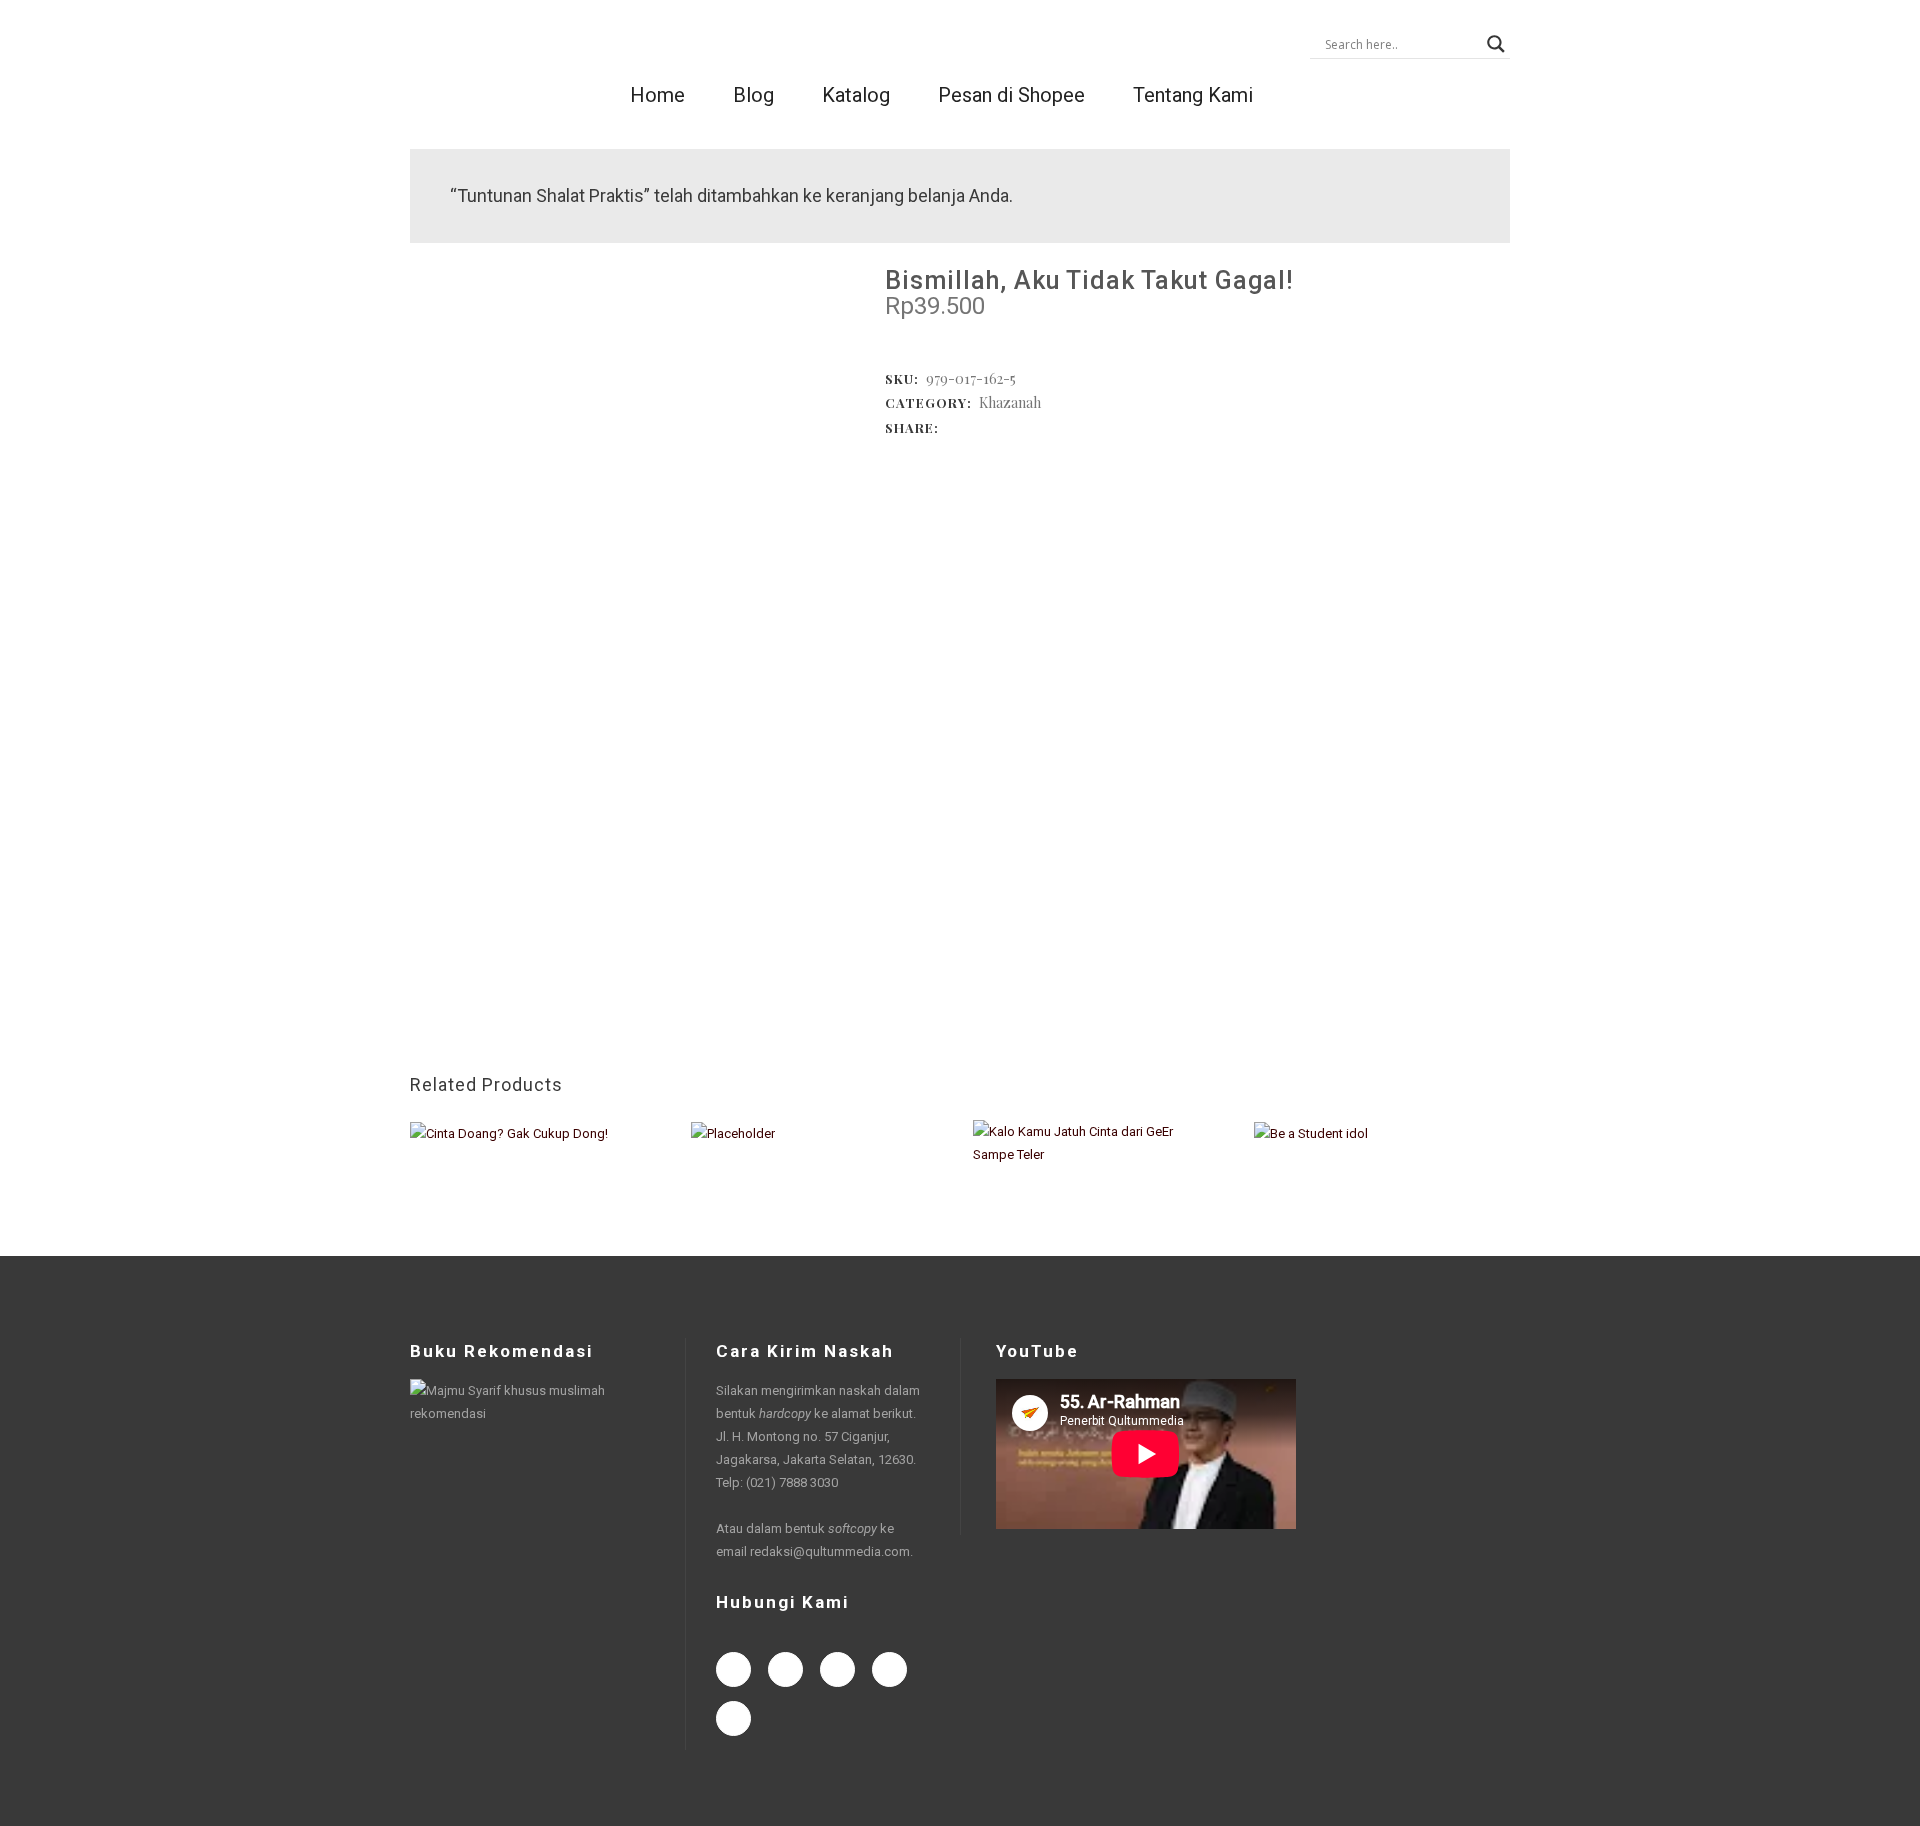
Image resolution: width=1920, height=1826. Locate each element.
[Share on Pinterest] (1053, 426)
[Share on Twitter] (973, 426)
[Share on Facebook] (953, 426)
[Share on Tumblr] (1033, 426)
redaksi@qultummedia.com (830, 1551)
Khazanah (1010, 402)
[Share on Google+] (993, 426)
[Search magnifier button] (1496, 44)
